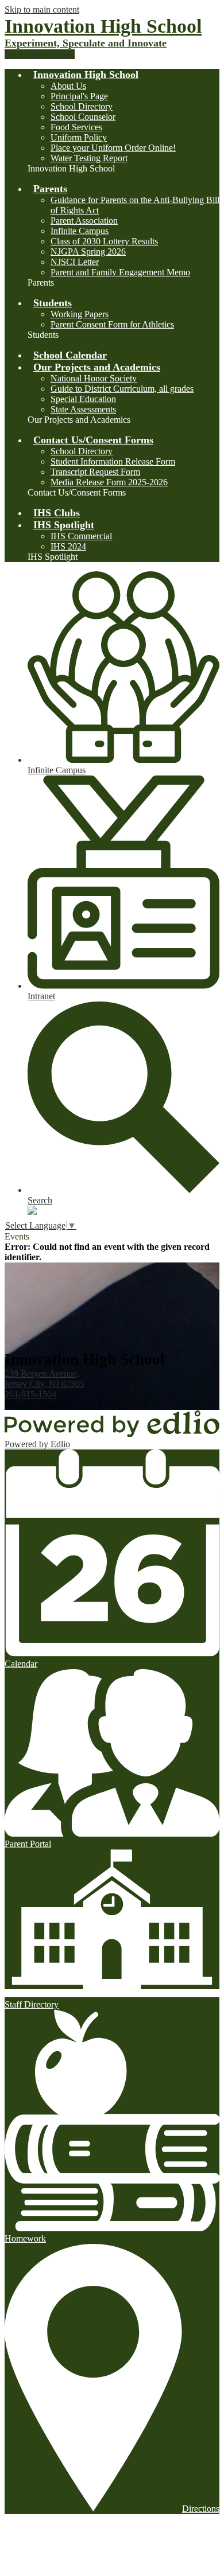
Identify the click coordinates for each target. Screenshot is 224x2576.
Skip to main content (42, 9)
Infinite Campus (80, 231)
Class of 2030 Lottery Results (104, 241)
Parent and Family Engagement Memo (120, 272)
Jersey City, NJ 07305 (45, 1379)
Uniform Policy (79, 137)
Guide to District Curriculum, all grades (122, 389)
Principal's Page (79, 96)
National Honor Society (94, 378)
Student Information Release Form (113, 461)
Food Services (76, 127)
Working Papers (80, 314)
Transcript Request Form (95, 472)
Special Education (83, 399)
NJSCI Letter (75, 262)
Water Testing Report (89, 158)
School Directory (82, 106)
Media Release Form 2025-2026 (109, 482)
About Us (68, 86)
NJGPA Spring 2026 (88, 252)
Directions (201, 2509)
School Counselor (83, 117)
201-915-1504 (30, 1394)
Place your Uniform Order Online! (113, 148)
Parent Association (84, 221)
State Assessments (83, 409)
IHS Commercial (81, 536)
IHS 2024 (68, 546)
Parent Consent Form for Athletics (112, 324)
